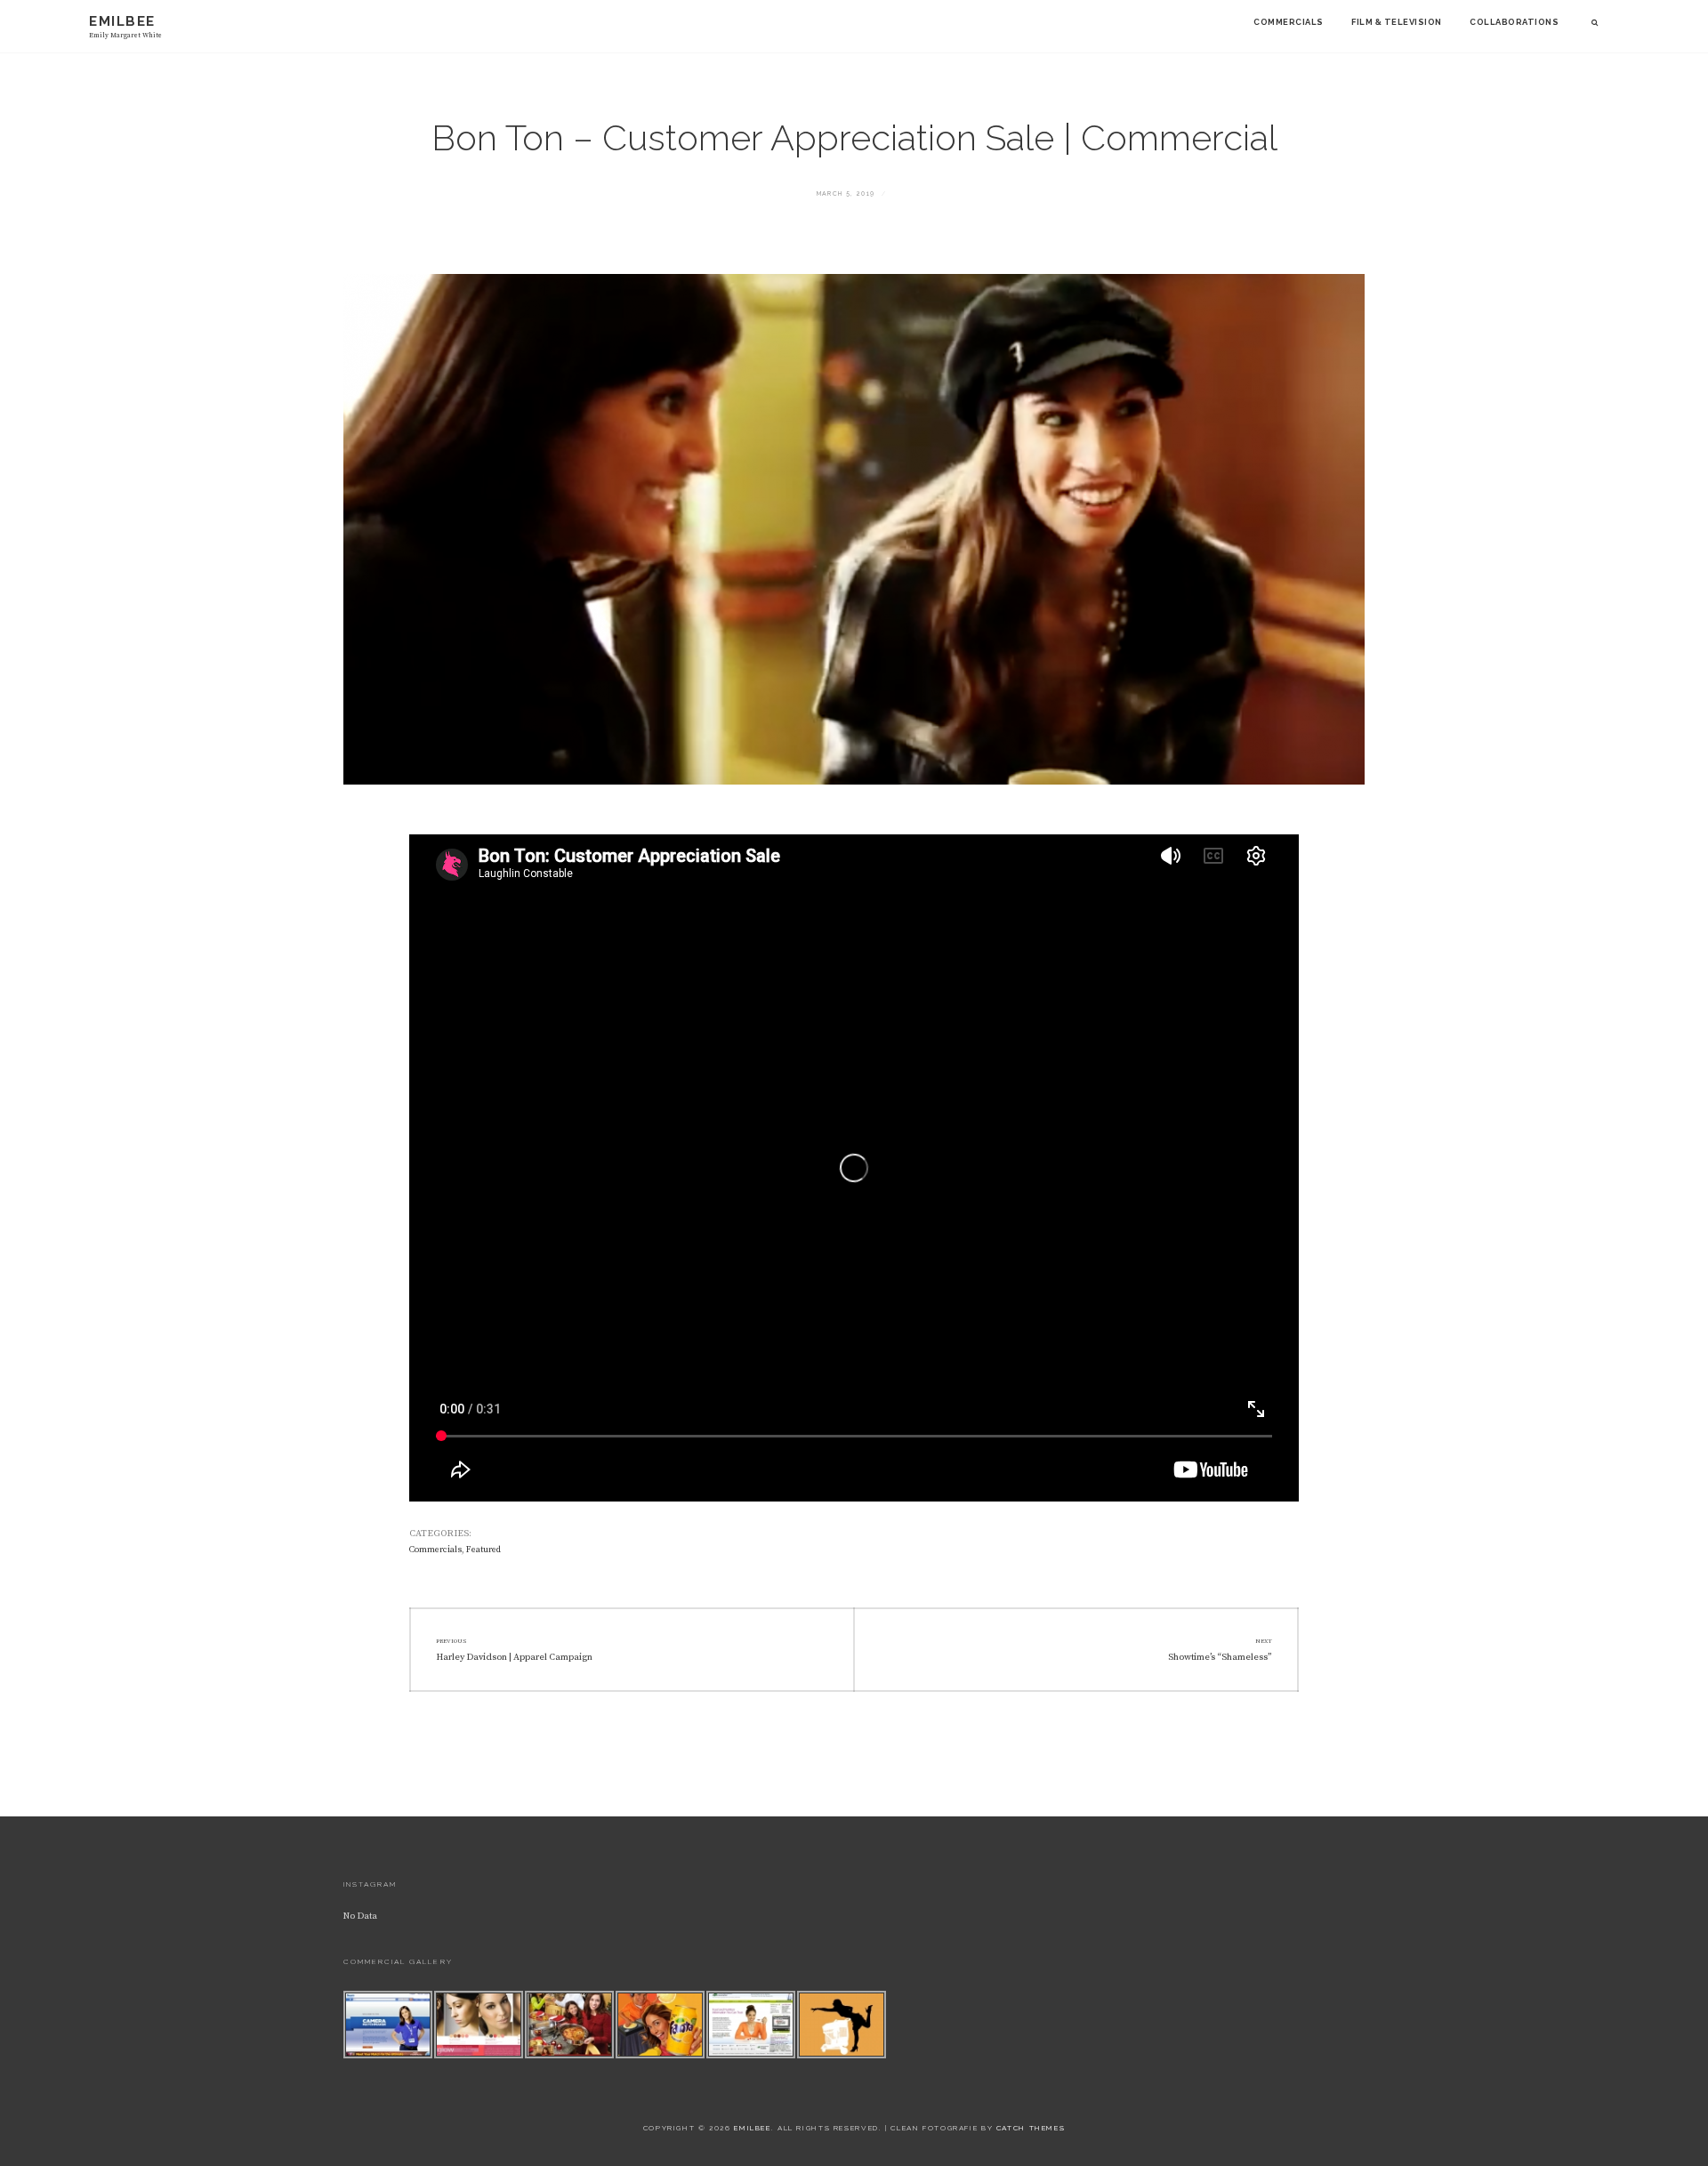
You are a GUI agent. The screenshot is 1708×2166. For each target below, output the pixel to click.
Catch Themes (1031, 2128)
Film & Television (1396, 22)
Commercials (1288, 22)
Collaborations (1514, 22)
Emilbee (122, 21)
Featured (483, 1550)
